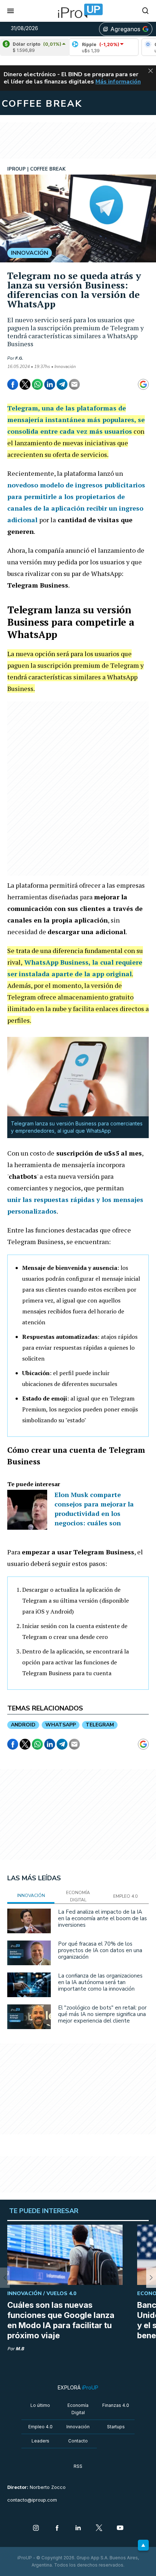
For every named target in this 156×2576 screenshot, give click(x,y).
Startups (116, 2427)
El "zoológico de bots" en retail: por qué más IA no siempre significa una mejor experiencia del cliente (102, 2014)
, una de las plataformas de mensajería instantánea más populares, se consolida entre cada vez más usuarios (76, 420)
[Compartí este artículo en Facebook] (13, 384)
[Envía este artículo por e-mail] (74, 384)
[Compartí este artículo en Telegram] (62, 384)
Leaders (40, 2441)
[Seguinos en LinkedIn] (78, 2528)
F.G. (19, 358)
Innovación (78, 2427)
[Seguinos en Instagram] (36, 2528)
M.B (20, 2349)
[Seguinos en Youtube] (120, 2528)
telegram (100, 1725)
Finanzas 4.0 (116, 2405)
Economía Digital (78, 2409)
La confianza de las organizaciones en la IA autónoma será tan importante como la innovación (100, 1982)
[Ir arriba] (143, 2545)
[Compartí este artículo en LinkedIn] (50, 384)
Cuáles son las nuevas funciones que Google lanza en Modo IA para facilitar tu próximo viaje (61, 2320)
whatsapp (61, 1725)
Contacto (78, 2441)
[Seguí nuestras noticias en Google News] (143, 384)
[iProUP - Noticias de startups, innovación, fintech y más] (78, 11)
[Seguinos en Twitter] (99, 2528)
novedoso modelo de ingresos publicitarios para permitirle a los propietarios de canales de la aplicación (76, 496)
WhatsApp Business (56, 962)
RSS (78, 2466)
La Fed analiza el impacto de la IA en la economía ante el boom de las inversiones (102, 1918)
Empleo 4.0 (40, 2427)
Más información (118, 82)
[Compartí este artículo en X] (25, 384)
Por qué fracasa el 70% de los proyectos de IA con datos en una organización (100, 1950)
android (23, 1725)
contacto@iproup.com (32, 2500)
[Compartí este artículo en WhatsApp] (37, 384)
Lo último (40, 2405)
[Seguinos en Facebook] (57, 2528)
